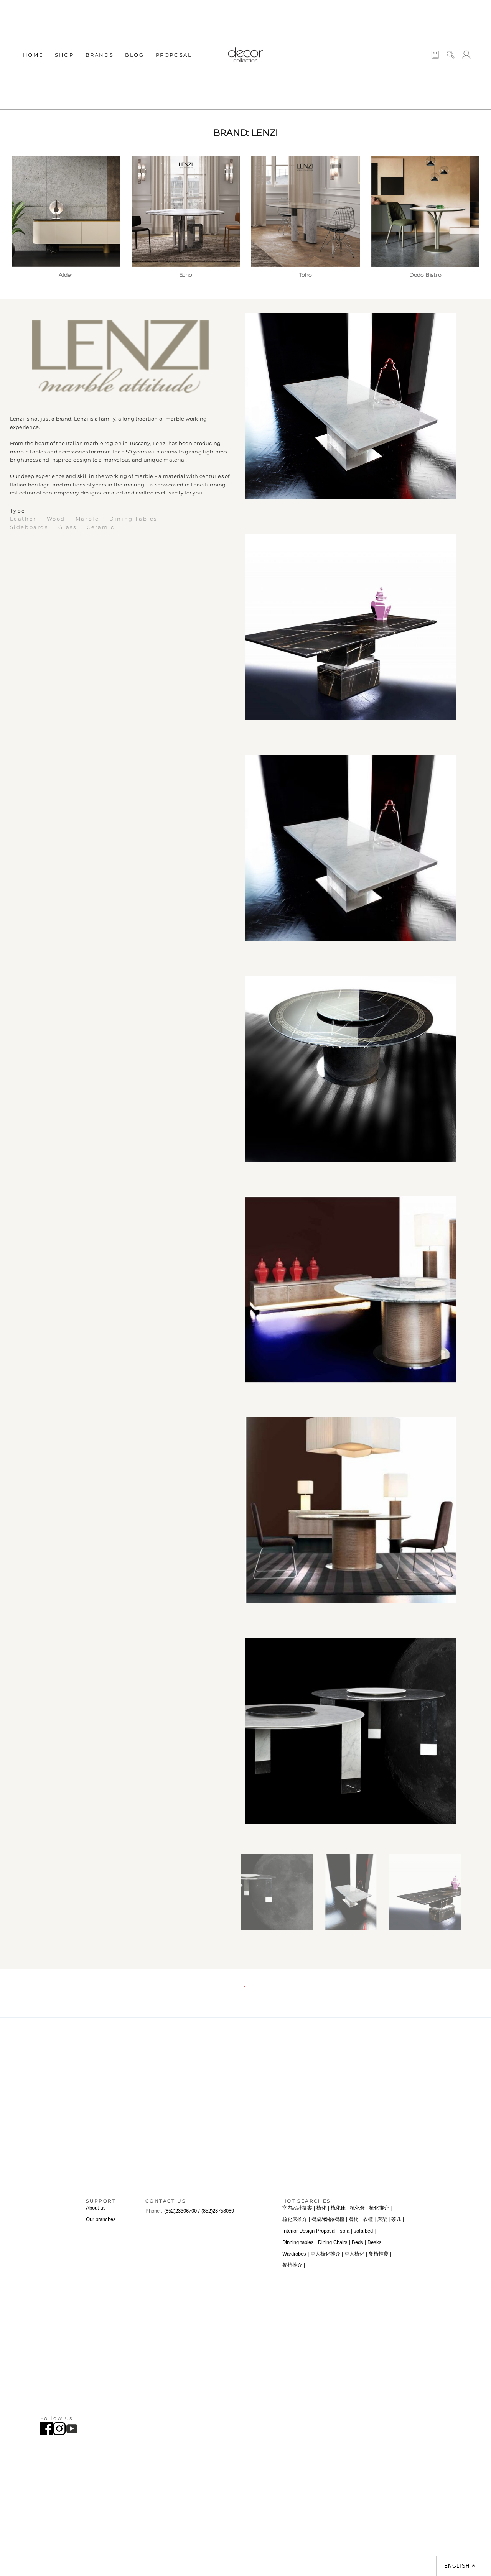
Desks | (376, 2242)
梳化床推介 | (296, 2219)
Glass (68, 527)
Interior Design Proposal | (310, 2231)
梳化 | (323, 2208)
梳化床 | (339, 2208)
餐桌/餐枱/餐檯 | (329, 2219)
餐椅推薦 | (380, 2254)
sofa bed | (365, 2231)
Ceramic (102, 527)
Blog (134, 55)
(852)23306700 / (183, 2211)
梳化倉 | (359, 2208)
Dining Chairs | (334, 2242)
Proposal (174, 55)
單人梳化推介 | (327, 2254)
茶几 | (398, 2219)
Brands (100, 55)
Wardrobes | (296, 2254)
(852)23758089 (218, 2211)
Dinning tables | (299, 2242)
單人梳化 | (356, 2254)
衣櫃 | (369, 2219)
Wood (57, 519)
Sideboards (30, 527)
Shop (64, 55)
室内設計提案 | (299, 2208)
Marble (88, 519)
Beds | (359, 2242)
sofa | (346, 2231)
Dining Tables (133, 519)
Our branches (101, 2219)
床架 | (383, 2219)
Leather (24, 519)
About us (96, 2208)
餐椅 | (355, 2219)
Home (33, 55)
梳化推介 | (380, 2208)
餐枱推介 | (294, 2265)
